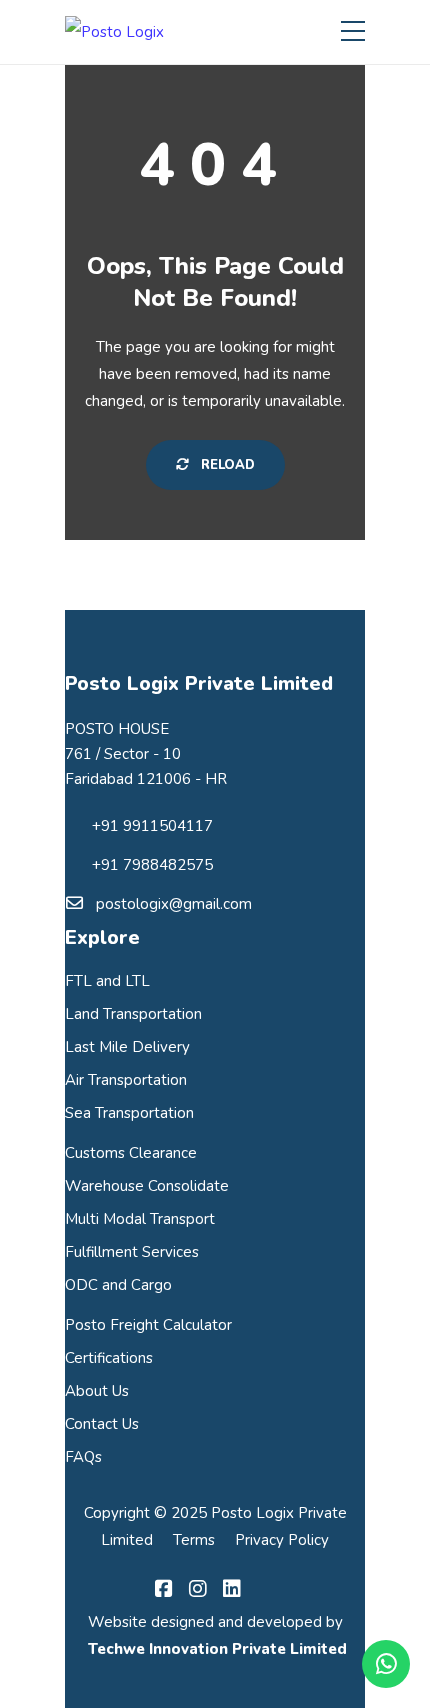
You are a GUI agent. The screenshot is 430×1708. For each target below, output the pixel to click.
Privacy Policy (282, 1540)
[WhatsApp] (386, 1664)
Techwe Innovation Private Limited (215, 1649)
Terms (194, 1540)
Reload (226, 465)
